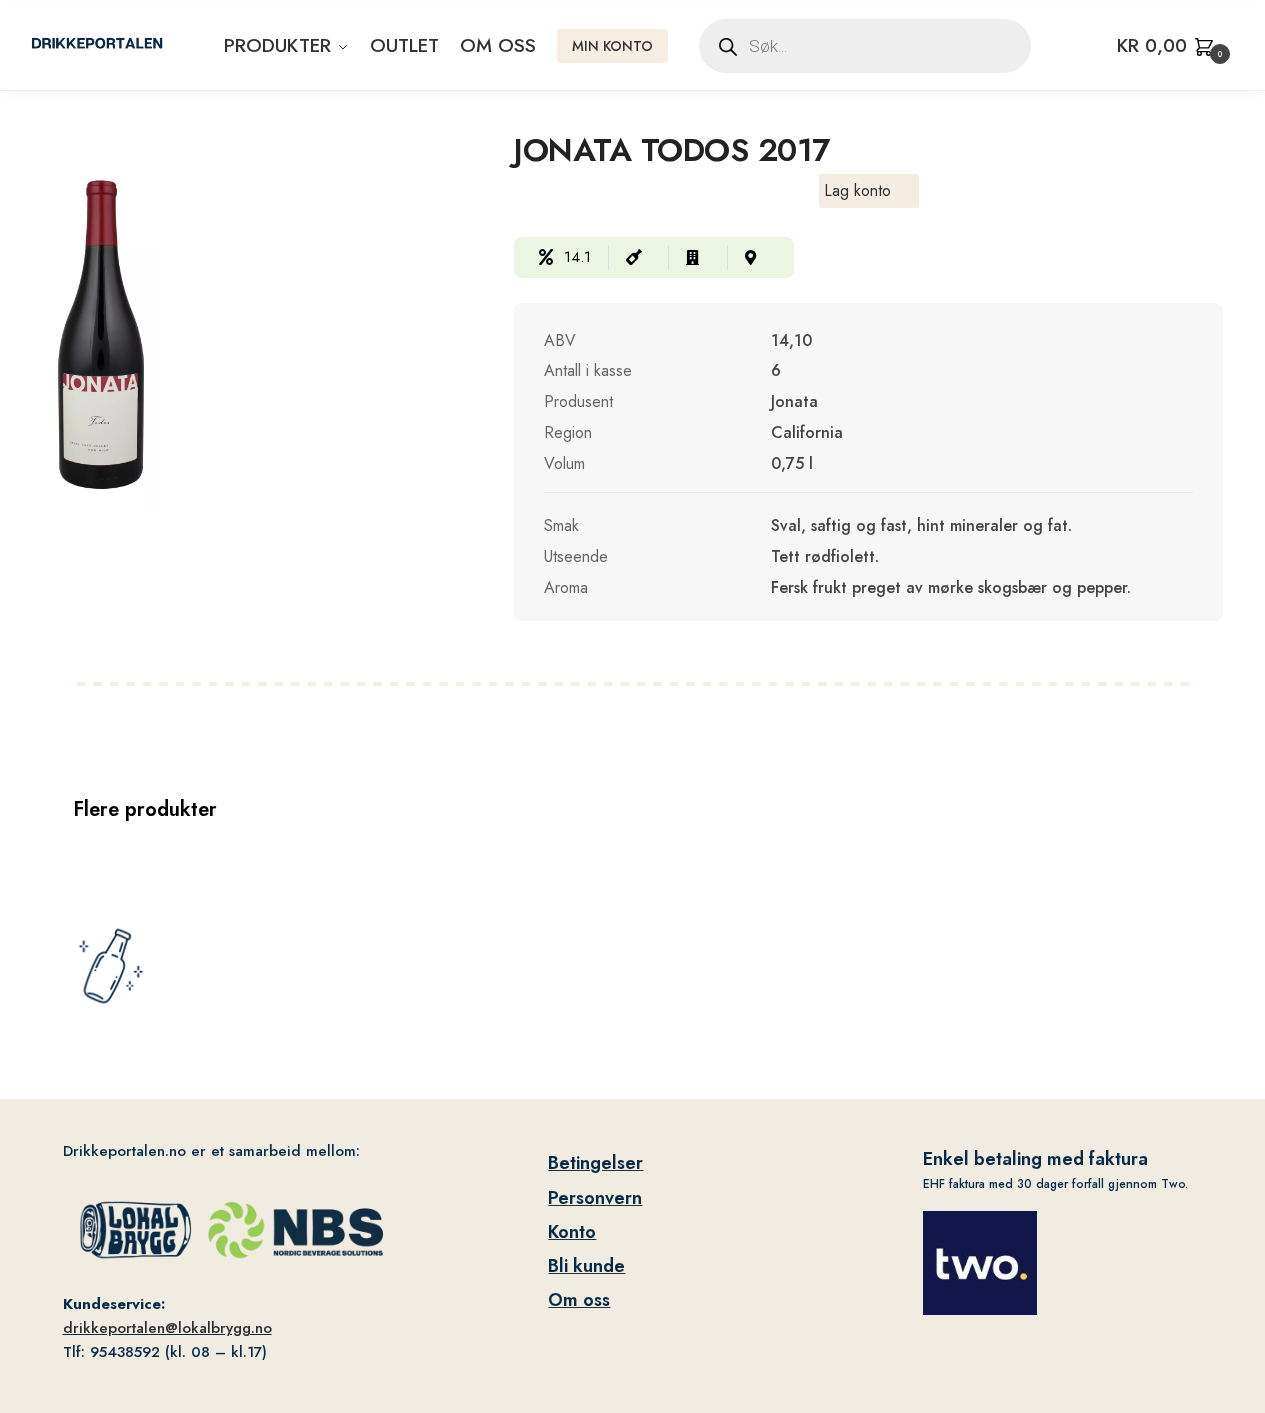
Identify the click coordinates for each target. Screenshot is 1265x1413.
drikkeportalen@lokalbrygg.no (167, 1328)
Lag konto (857, 190)
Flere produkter (145, 809)
